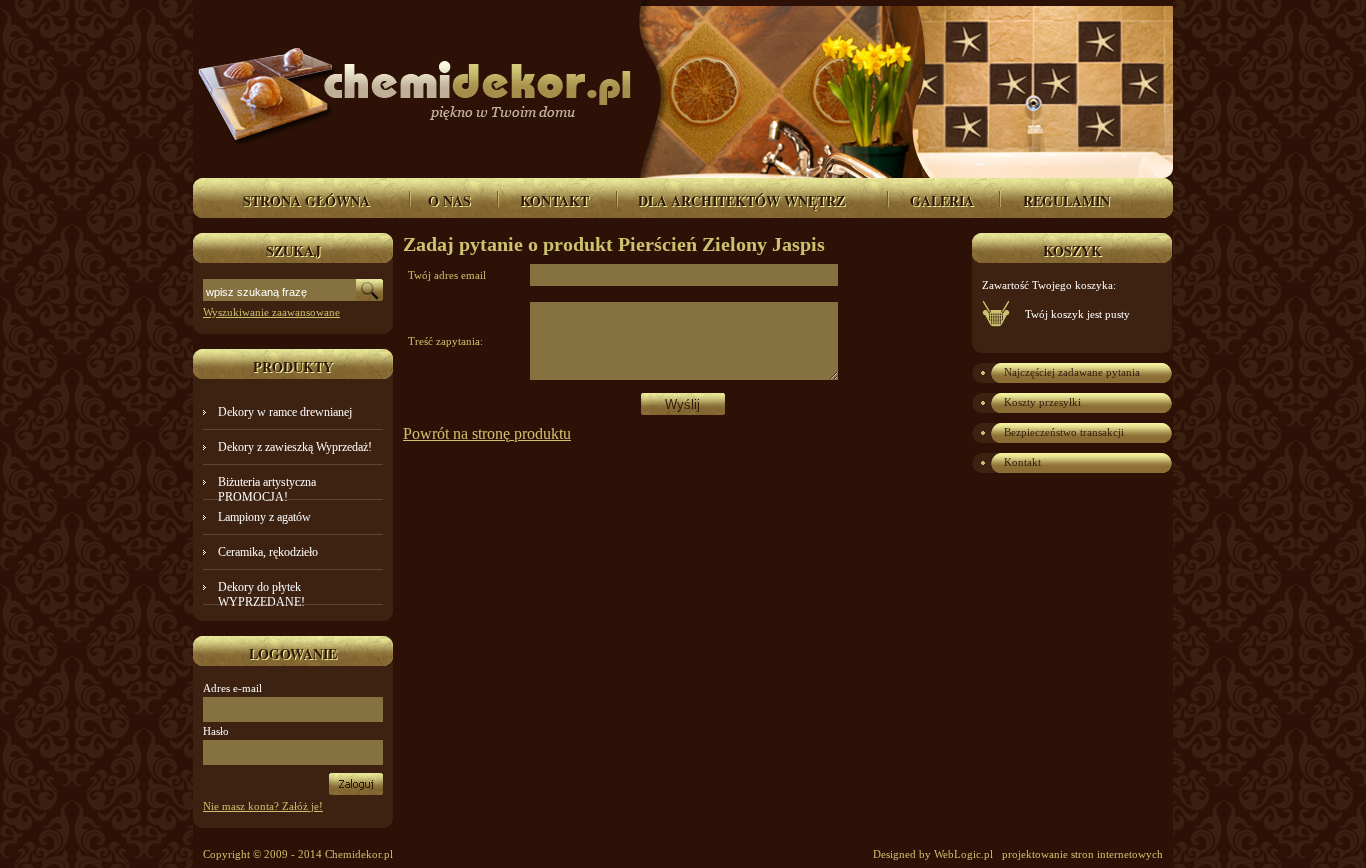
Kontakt (1022, 462)
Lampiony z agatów (264, 517)
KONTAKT (554, 200)
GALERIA (942, 200)
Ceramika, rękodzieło (268, 552)
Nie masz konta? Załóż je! (263, 806)
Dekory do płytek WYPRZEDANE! (261, 594)
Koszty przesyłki (1042, 402)
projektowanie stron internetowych (1082, 854)
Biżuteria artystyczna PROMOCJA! (267, 489)
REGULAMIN (1066, 200)
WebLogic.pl (963, 854)
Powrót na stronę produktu (487, 433)
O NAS (449, 200)
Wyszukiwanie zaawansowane (271, 312)
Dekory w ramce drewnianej (285, 412)
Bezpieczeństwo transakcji (1064, 432)
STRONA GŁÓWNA (306, 200)
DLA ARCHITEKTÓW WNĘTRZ (741, 200)
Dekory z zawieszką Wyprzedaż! (295, 447)
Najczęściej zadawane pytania (1072, 372)
